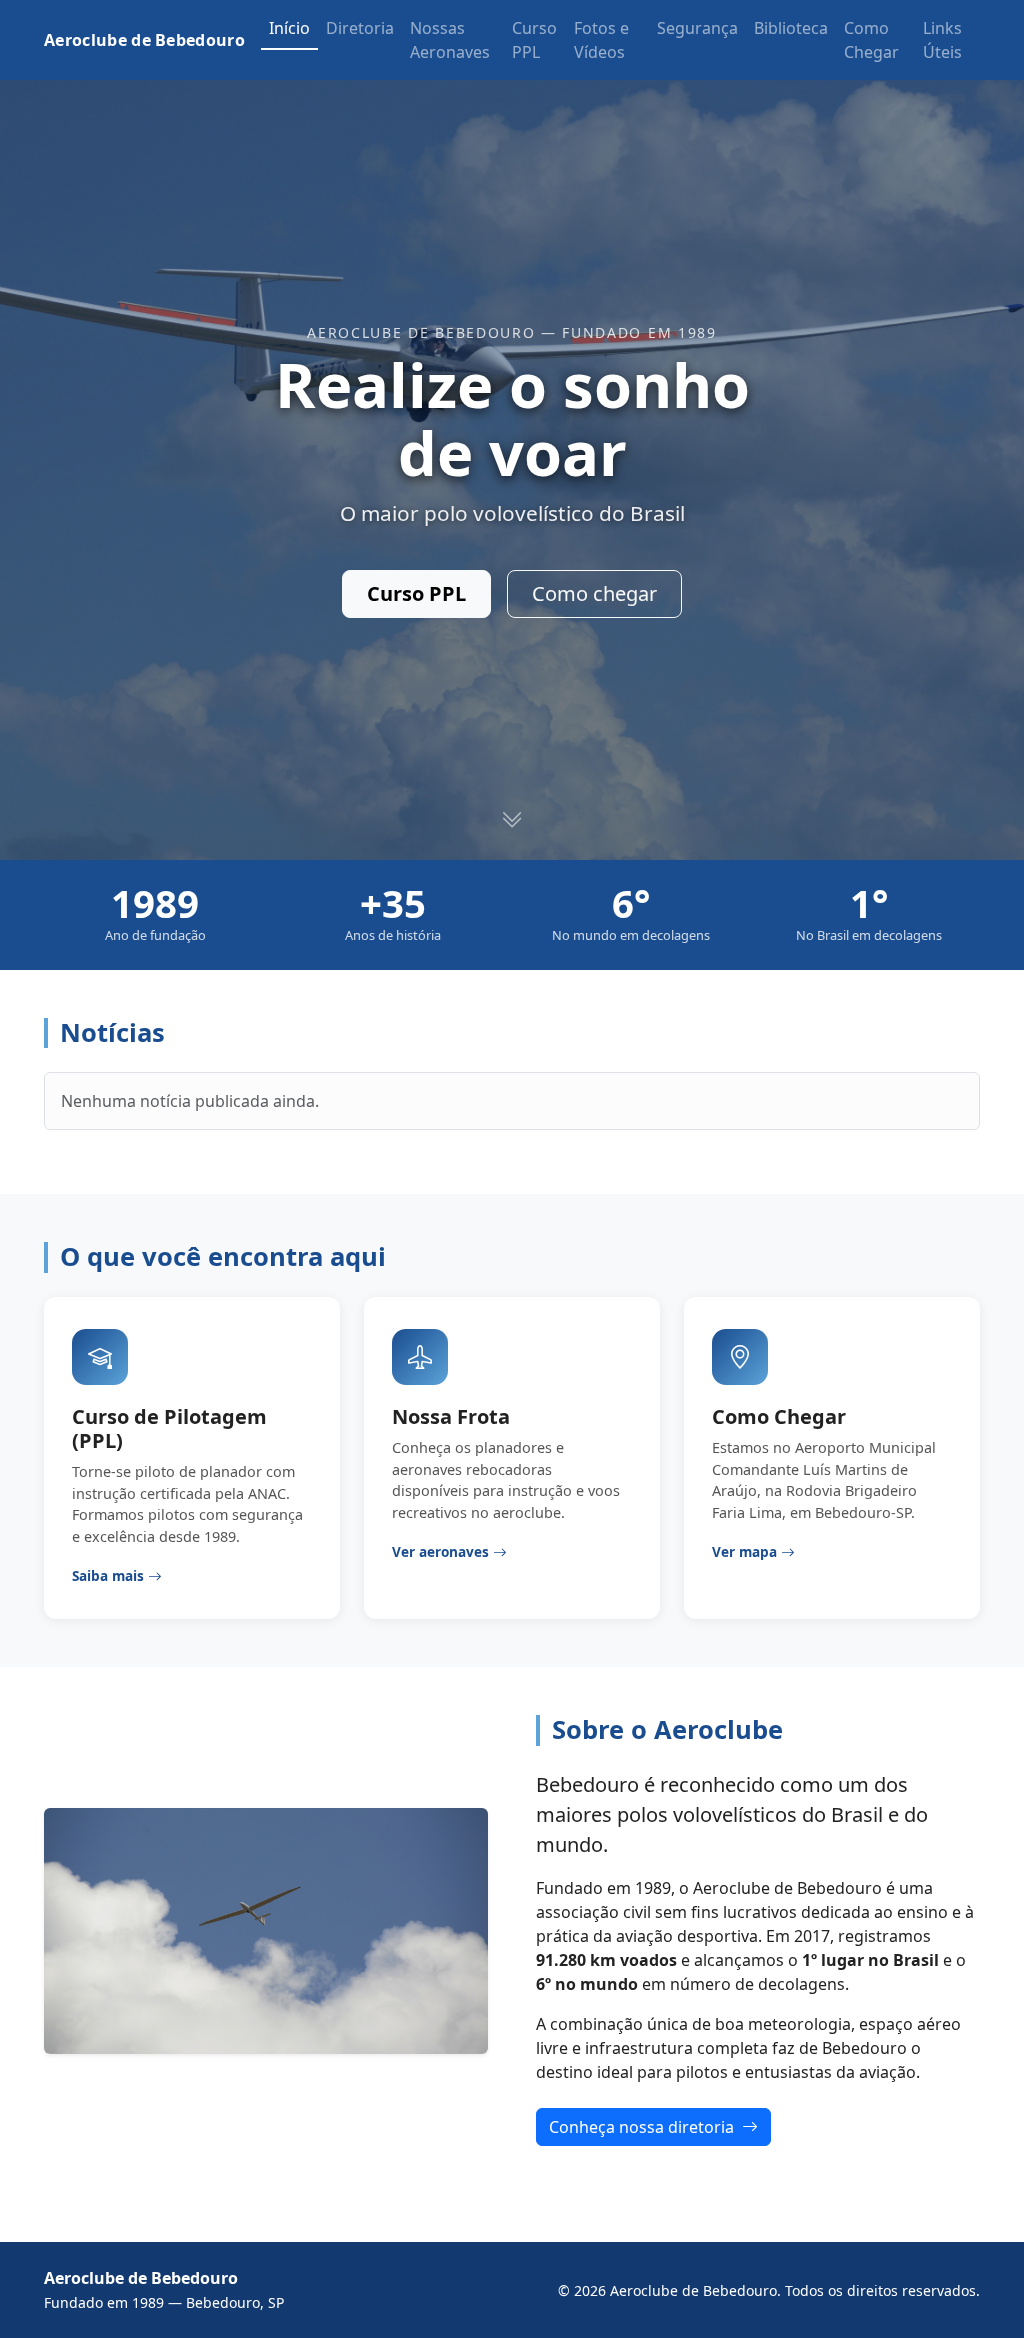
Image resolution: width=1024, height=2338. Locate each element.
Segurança (697, 28)
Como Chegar (871, 40)
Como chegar (594, 593)
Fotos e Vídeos (601, 40)
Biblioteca (791, 28)
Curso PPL (534, 40)
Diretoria (360, 28)
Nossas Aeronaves (450, 40)
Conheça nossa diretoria (643, 2127)
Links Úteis (942, 40)
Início (289, 28)
